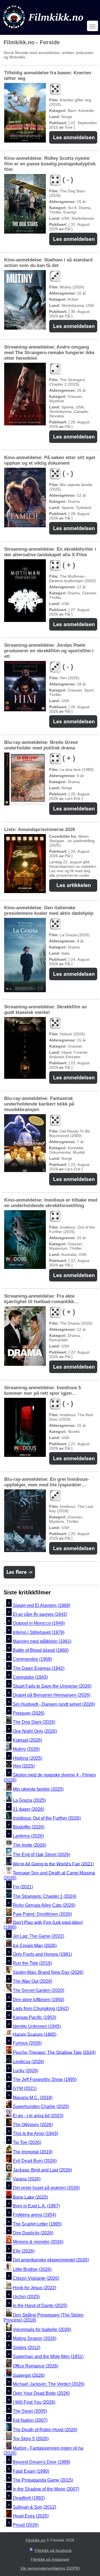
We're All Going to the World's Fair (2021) (53, 1864)
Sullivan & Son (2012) (34, 2507)
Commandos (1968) (32, 1659)
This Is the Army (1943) (35, 2133)
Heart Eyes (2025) (31, 2516)
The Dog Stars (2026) (34, 1722)
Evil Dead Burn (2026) (35, 2161)
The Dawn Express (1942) (39, 1668)
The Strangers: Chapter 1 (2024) (45, 1896)
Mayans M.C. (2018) (33, 2098)
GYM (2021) (25, 2089)
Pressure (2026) (29, 1713)
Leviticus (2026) (28, 2062)
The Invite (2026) (29, 1845)
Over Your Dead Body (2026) (41, 2393)
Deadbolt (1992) (29, 2498)
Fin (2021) (23, 1887)
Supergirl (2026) (29, 2375)
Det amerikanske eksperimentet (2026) (51, 2260)
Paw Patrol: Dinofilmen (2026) (42, 1914)
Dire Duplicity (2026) (33, 2233)
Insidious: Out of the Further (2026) (47, 1818)
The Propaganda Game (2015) (43, 2480)
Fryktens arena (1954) (34, 2215)
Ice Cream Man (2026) (35, 1945)
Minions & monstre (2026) (38, 2242)
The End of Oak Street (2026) (42, 1855)
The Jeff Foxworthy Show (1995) (45, 2079)
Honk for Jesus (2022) (34, 2288)
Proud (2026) (26, 2525)
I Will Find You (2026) (34, 2402)
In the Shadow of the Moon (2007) (46, 2489)
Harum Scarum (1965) (35, 2034)
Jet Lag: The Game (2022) (38, 1936)
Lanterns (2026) (28, 1836)
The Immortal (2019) (33, 2152)
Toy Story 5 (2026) (31, 2439)
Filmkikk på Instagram (50, 2559)
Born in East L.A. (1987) (36, 2206)
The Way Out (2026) (32, 1981)
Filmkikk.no (35, 2540)
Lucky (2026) (26, 2071)
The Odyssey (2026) (33, 2125)
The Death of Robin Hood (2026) (45, 2430)
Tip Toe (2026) (27, 2142)
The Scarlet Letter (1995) (37, 2224)
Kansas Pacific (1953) (34, 2017)
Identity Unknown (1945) (37, 2027)
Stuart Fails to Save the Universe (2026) (52, 1686)
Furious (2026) (27, 2043)
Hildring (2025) (27, 1758)
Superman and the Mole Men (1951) (48, 2356)
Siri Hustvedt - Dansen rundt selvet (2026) (54, 1704)
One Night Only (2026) (35, 1731)
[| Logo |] (44, 30)
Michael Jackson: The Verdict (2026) (49, 2384)
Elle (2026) (24, 2251)
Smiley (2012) (27, 2348)
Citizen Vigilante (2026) (36, 2278)
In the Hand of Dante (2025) (40, 2306)
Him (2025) (24, 1766)
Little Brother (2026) (32, 2269)
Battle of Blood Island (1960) (41, 1650)
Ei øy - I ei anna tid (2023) (38, 2116)
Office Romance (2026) (36, 2366)
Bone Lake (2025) (30, 2197)
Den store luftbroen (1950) (38, 2000)
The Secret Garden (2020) (38, 1991)
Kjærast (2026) (27, 1740)
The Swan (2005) (30, 2411)
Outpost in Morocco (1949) (39, 1623)
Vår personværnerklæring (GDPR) (50, 2568)
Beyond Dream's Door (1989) (42, 2462)
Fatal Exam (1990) (31, 2471)
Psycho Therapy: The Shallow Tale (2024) (54, 2052)
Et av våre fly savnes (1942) (40, 1614)
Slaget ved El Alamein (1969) (42, 1605)
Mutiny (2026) (26, 1749)
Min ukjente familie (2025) (38, 1789)
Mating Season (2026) (35, 2339)
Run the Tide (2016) (32, 1963)
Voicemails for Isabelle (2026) (42, 2329)
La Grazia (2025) (29, 1800)
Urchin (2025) (26, 2297)
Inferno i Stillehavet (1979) (39, 1632)
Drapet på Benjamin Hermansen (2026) (52, 1695)
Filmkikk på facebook (53, 2550)
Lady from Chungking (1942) (41, 2008)
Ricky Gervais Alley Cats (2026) (44, 1905)
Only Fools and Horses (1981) (42, 1954)
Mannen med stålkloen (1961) (42, 1641)
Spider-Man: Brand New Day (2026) (48, 1972)
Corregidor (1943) (30, 1677)
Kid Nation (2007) (30, 2420)
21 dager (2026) (28, 1809)
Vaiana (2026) (27, 2179)
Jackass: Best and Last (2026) (42, 2170)
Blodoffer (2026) (29, 1827)
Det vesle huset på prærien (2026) (46, 2188)
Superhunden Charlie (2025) (41, 2106)
